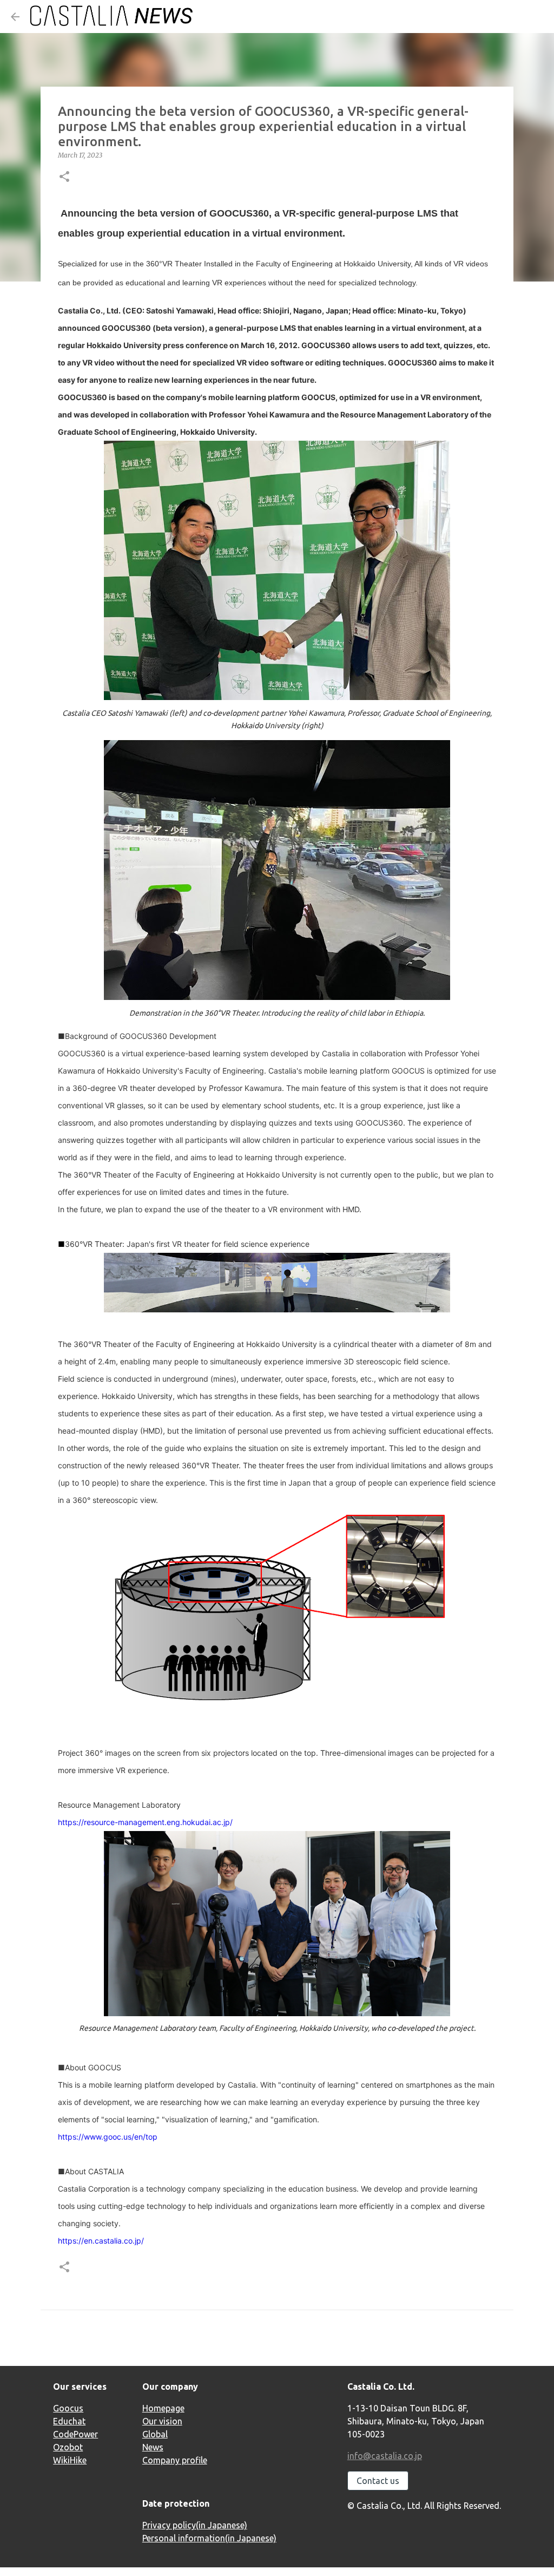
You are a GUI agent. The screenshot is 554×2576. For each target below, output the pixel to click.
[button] (64, 177)
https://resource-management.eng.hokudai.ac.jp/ (145, 1822)
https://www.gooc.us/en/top (108, 2137)
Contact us (378, 2481)
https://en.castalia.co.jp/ (101, 2241)
